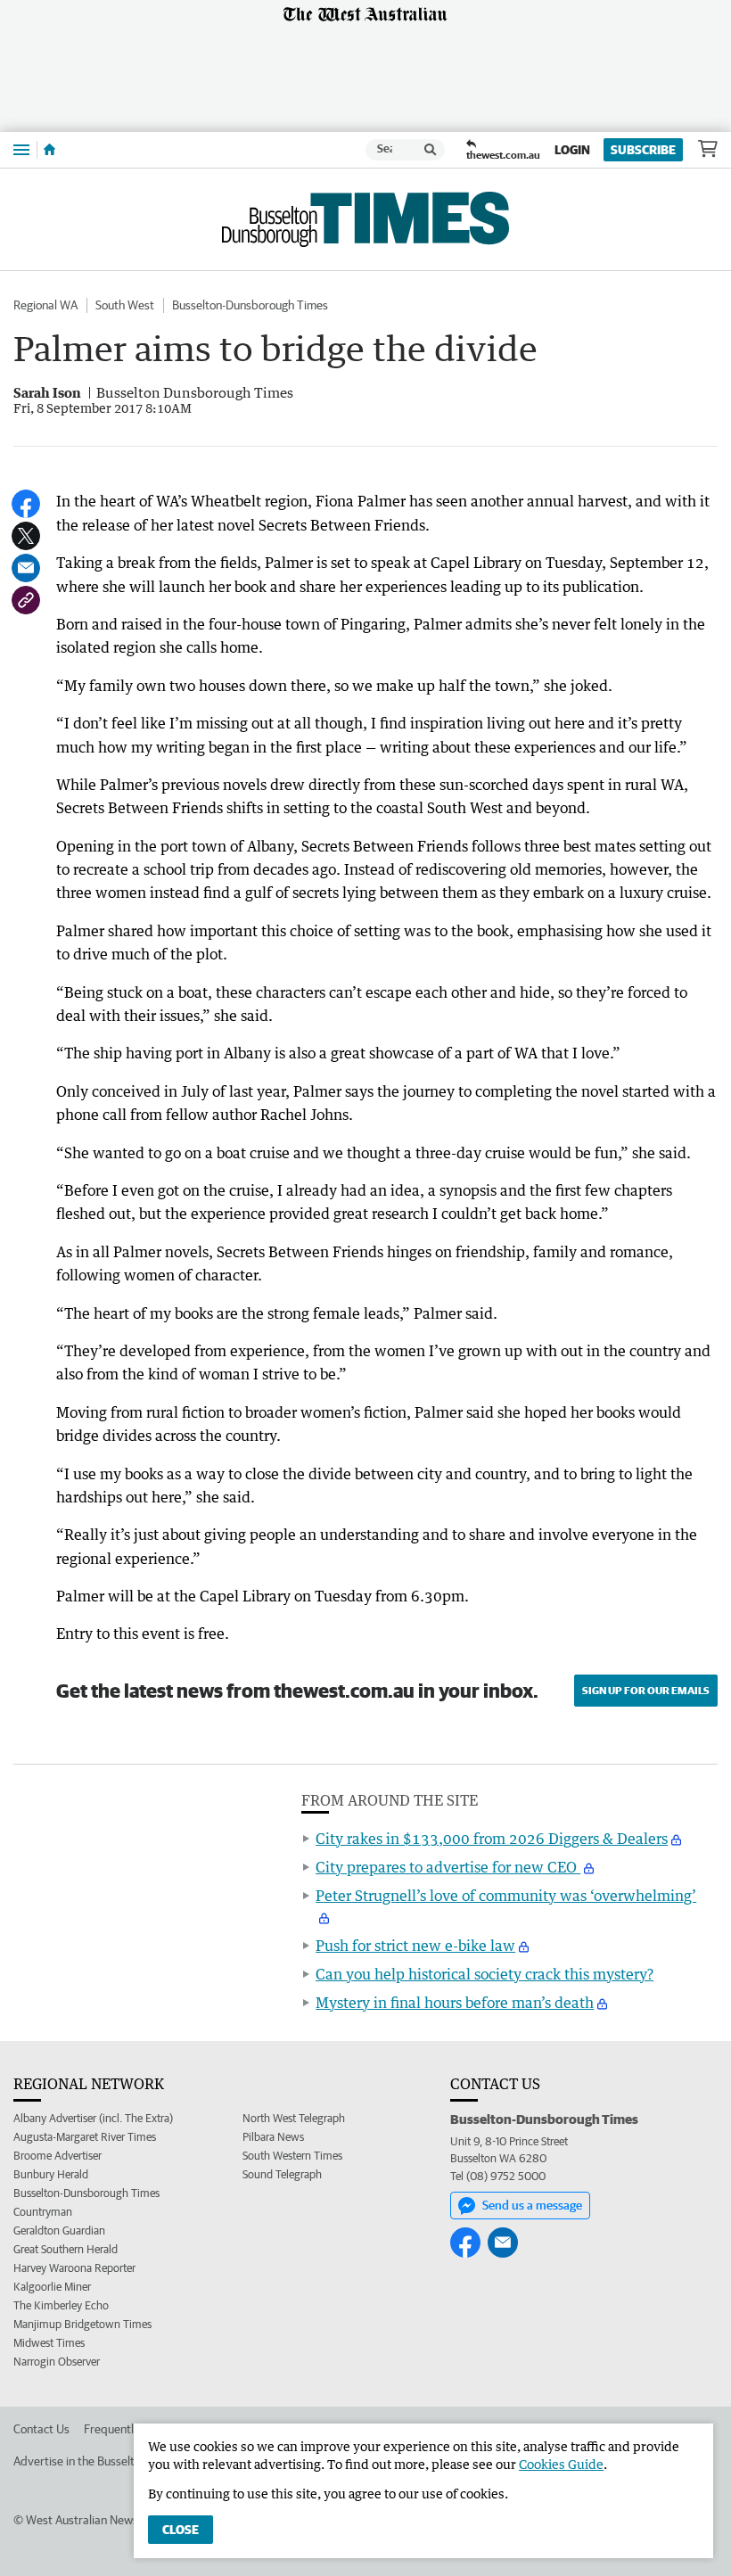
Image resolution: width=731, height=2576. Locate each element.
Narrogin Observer (57, 2362)
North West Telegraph (294, 2118)
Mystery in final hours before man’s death (455, 2003)
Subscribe (643, 150)
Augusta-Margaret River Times (85, 2137)
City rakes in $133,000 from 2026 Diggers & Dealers (492, 1839)
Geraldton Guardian (59, 2230)
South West (125, 305)
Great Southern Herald (66, 2249)
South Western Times (292, 2156)
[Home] (49, 150)
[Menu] (21, 149)
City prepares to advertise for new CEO (448, 1867)
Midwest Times (49, 2343)
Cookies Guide (561, 2464)
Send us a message (532, 2205)
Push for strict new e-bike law (415, 1946)
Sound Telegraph (282, 2174)
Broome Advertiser (57, 2156)
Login (572, 150)
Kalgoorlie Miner (52, 2287)
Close (181, 2530)
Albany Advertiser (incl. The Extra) (93, 2118)
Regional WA (45, 305)
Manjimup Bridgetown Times (82, 2324)
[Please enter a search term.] (431, 150)
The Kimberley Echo (61, 2305)
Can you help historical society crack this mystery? (485, 1974)
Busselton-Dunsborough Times (250, 305)
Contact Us (41, 2429)
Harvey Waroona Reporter (74, 2268)
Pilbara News (273, 2137)
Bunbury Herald (51, 2174)
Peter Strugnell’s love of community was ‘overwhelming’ (506, 1896)
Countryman (43, 2212)
